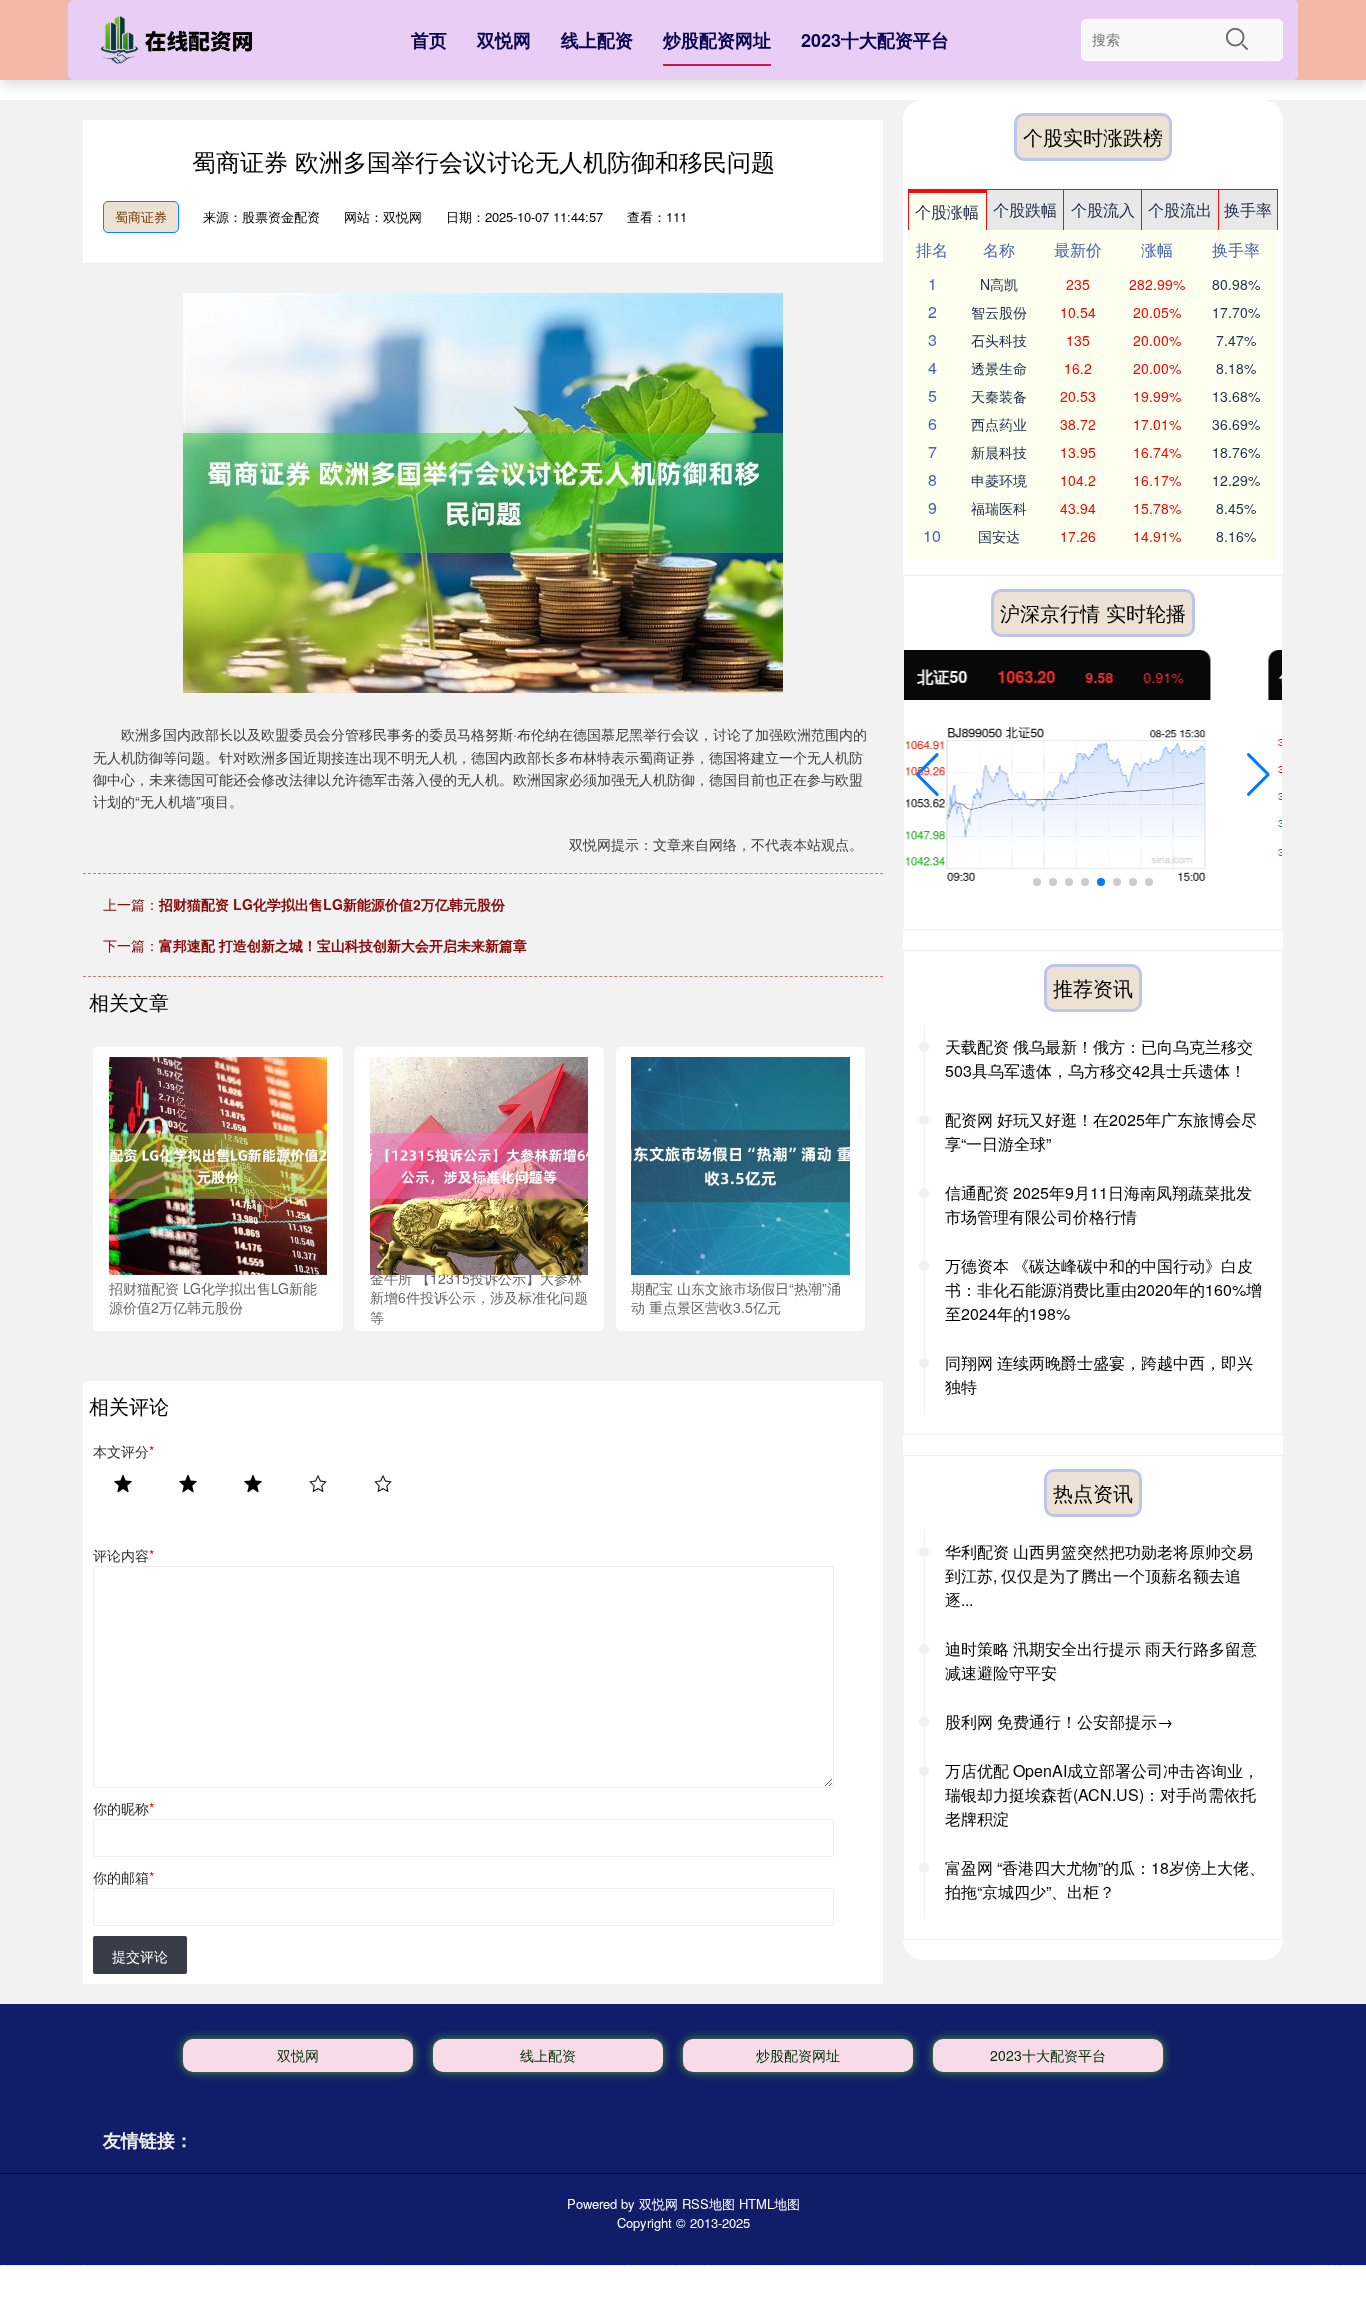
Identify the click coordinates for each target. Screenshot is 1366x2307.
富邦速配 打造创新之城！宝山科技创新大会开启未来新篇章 (343, 945)
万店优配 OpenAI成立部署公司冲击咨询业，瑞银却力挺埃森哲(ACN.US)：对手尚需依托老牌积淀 (1102, 1794)
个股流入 (1103, 209)
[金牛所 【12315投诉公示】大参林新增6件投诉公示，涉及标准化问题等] (479, 1164)
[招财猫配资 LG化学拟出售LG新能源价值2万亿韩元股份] (218, 1164)
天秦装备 (999, 396)
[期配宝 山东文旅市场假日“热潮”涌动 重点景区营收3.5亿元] (740, 1164)
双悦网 (504, 40)
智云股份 (999, 312)
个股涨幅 (947, 211)
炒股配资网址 (717, 40)
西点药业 (999, 424)
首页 (429, 40)
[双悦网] (181, 43)
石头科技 (999, 340)
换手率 (1248, 209)
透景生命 (999, 368)
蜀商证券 (141, 216)
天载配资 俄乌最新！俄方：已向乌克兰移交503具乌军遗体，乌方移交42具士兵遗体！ (1099, 1058)
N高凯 (999, 284)
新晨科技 (999, 452)
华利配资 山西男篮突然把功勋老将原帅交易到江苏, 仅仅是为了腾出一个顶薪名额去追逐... (1099, 1575)
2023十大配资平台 (875, 40)
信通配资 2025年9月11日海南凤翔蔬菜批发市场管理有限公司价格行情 (1098, 1204)
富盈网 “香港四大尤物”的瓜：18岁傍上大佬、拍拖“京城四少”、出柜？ (1105, 1879)
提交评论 (140, 1956)
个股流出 (1180, 209)
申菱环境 (999, 480)
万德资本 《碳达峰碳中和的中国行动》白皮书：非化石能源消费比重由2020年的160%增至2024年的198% (1103, 1289)
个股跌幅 (1025, 209)
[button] (927, 775)
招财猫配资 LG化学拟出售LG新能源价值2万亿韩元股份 (332, 904)
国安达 (999, 536)
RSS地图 (708, 2203)
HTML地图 (769, 2203)
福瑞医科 (999, 508)
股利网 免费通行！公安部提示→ (1059, 1721)
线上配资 (597, 40)
